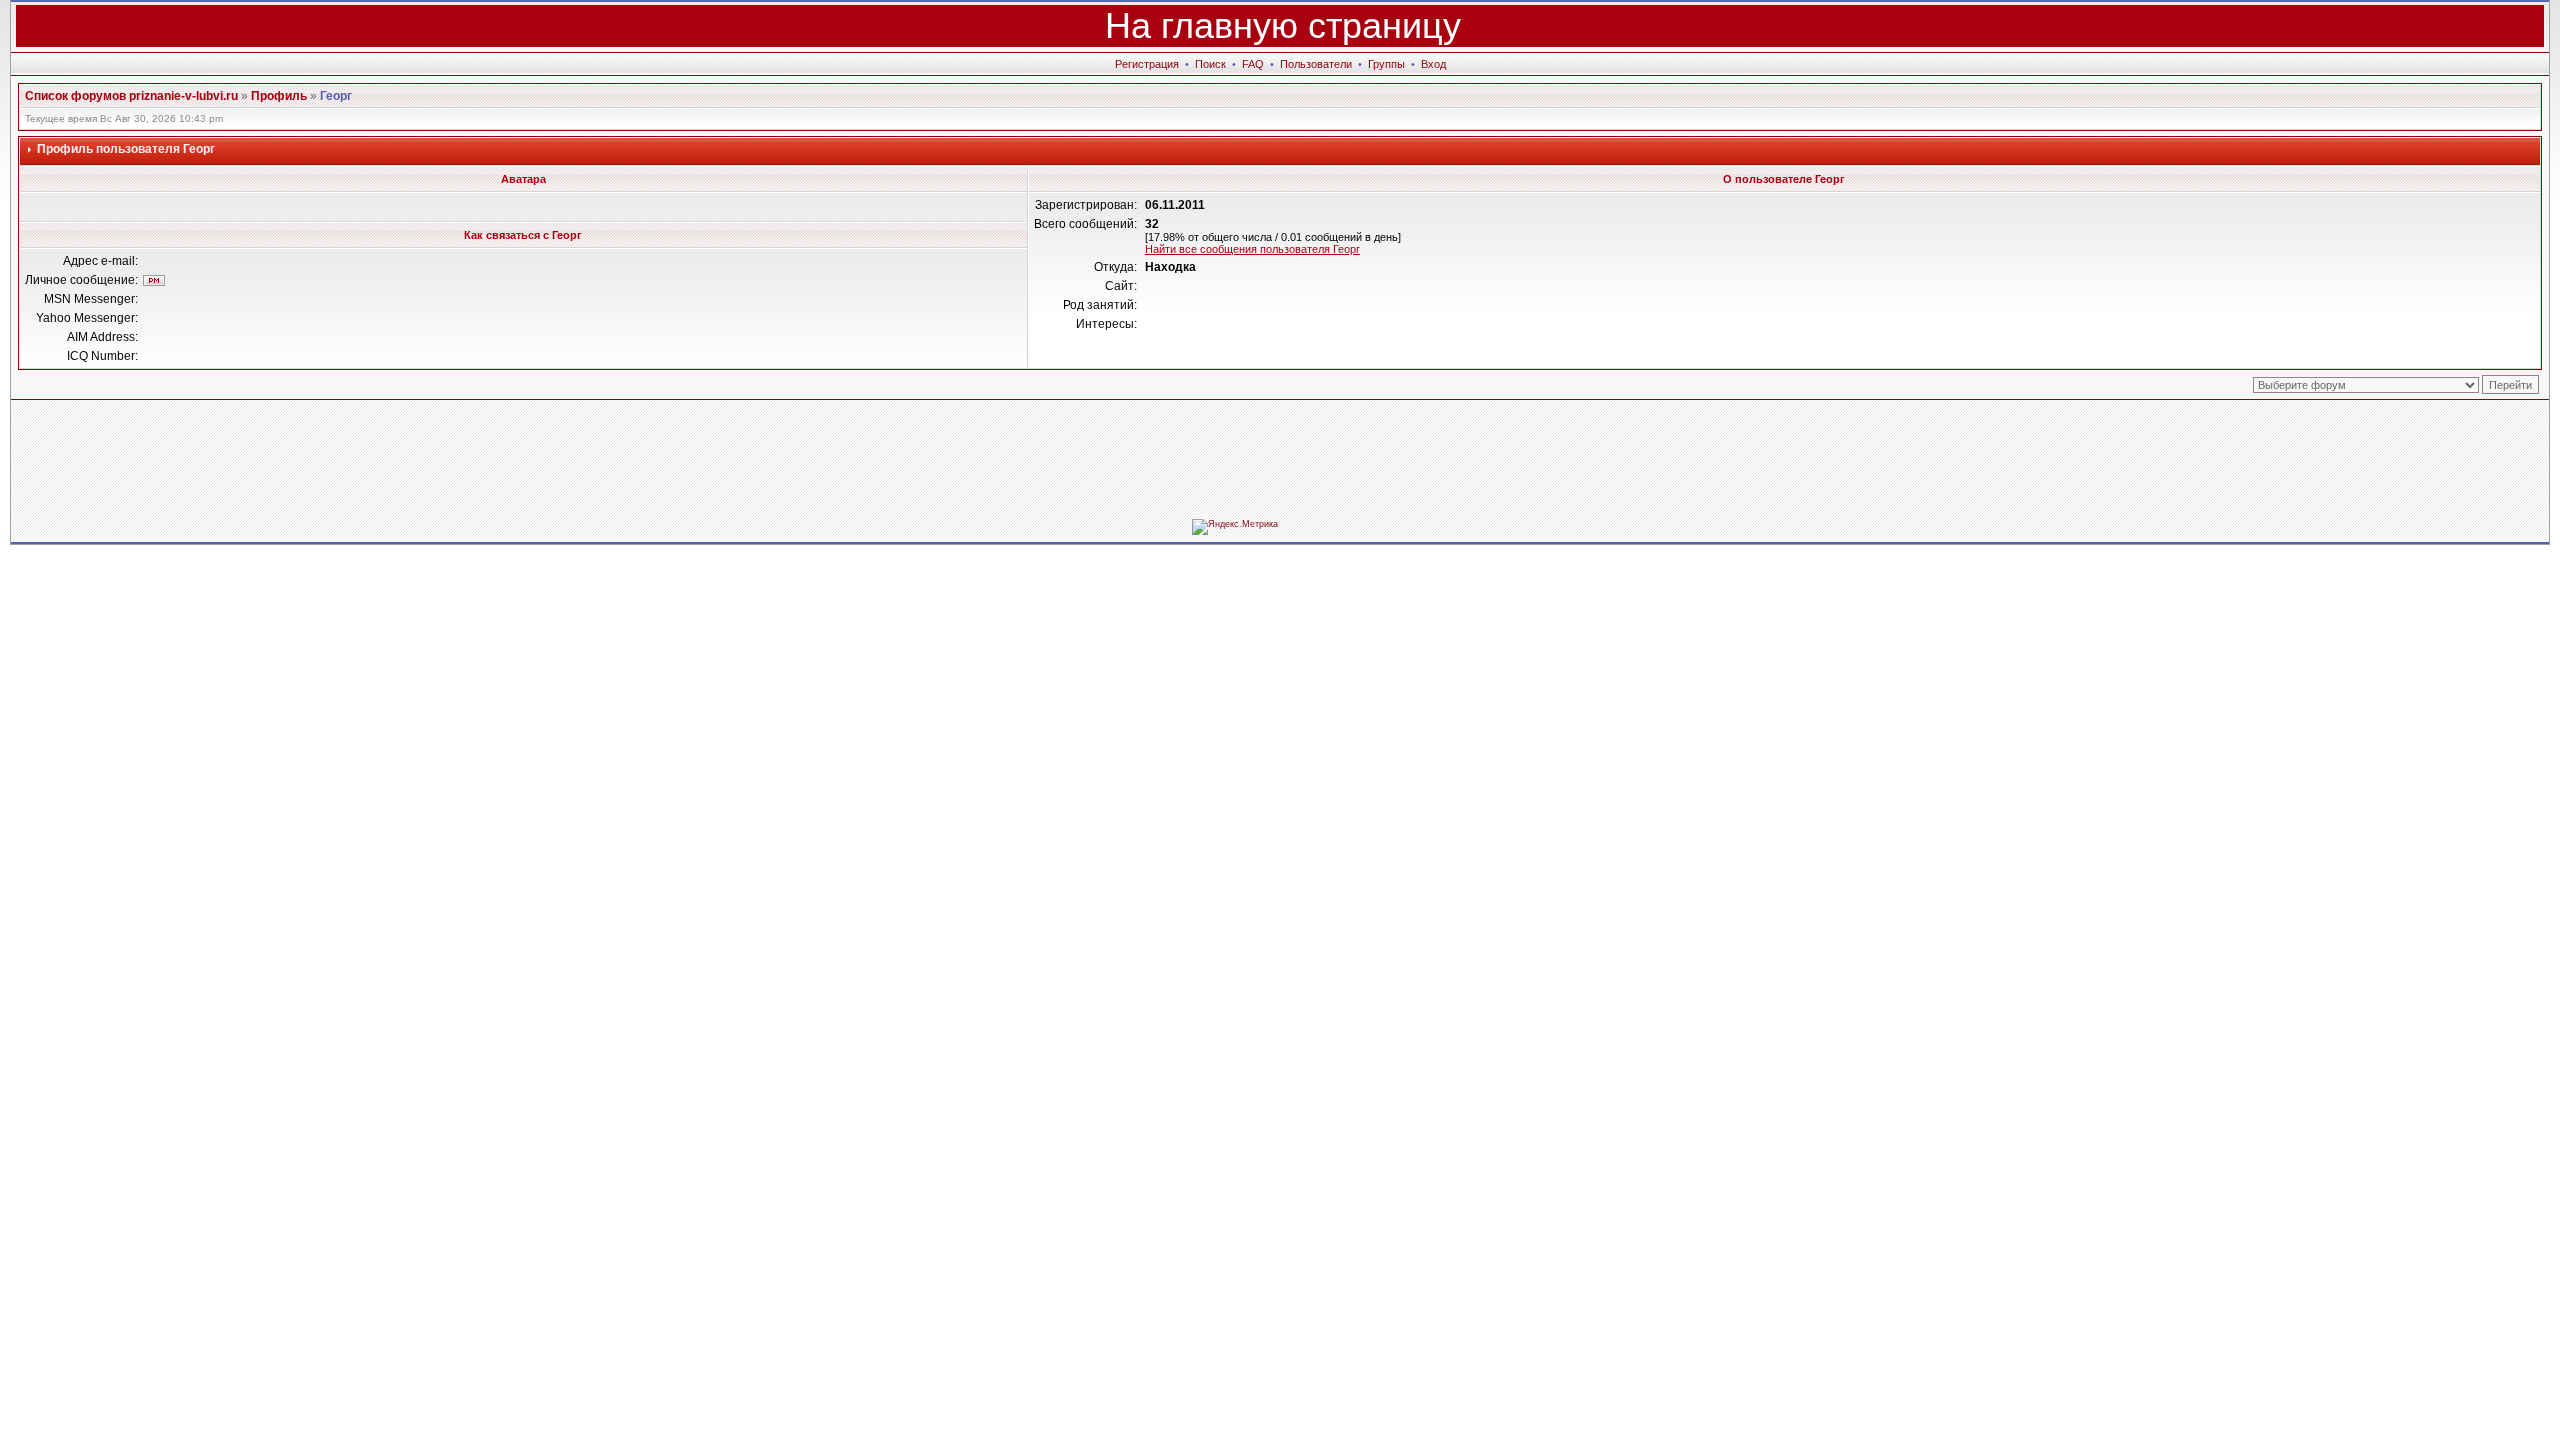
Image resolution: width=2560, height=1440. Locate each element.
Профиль (279, 96)
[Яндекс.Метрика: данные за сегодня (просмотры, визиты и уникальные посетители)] (1235, 527)
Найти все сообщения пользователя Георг (1252, 249)
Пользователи (1316, 64)
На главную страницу (1283, 25)
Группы (1386, 64)
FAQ (1253, 64)
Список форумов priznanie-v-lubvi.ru (131, 96)
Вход (1433, 64)
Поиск (1210, 64)
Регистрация (1147, 64)
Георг (336, 96)
